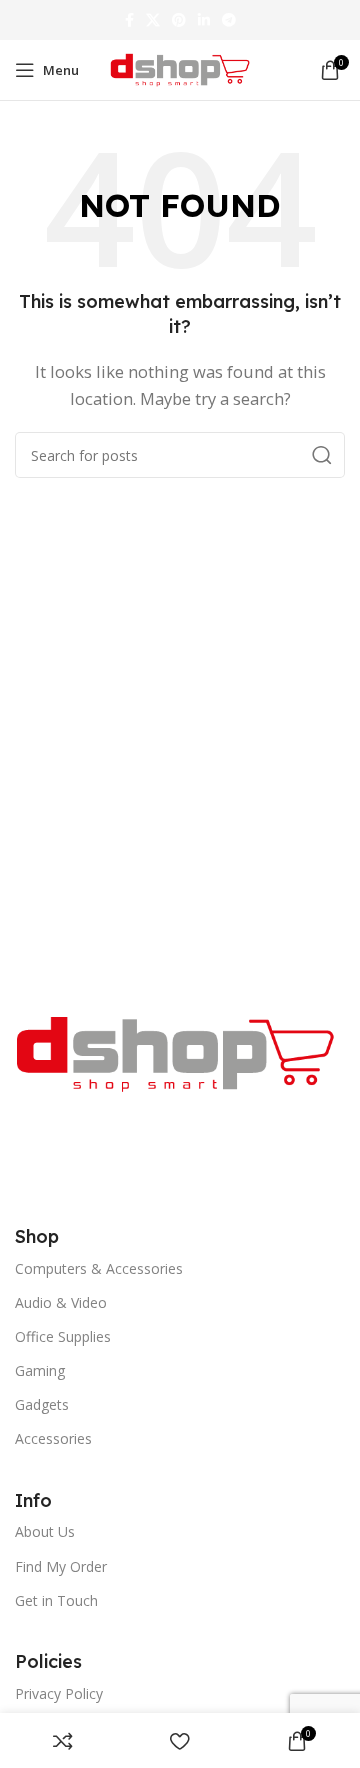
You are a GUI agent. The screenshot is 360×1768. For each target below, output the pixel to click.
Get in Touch (56, 1600)
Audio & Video (61, 1302)
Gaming (40, 1370)
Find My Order (61, 1566)
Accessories (53, 1438)
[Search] (322, 455)
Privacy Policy (59, 1693)
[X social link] (153, 20)
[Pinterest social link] (179, 20)
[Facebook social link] (129, 20)
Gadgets (42, 1404)
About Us (45, 1531)
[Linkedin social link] (204, 20)
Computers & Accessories (99, 1268)
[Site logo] (180, 68)
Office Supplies (63, 1336)
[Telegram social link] (229, 20)
